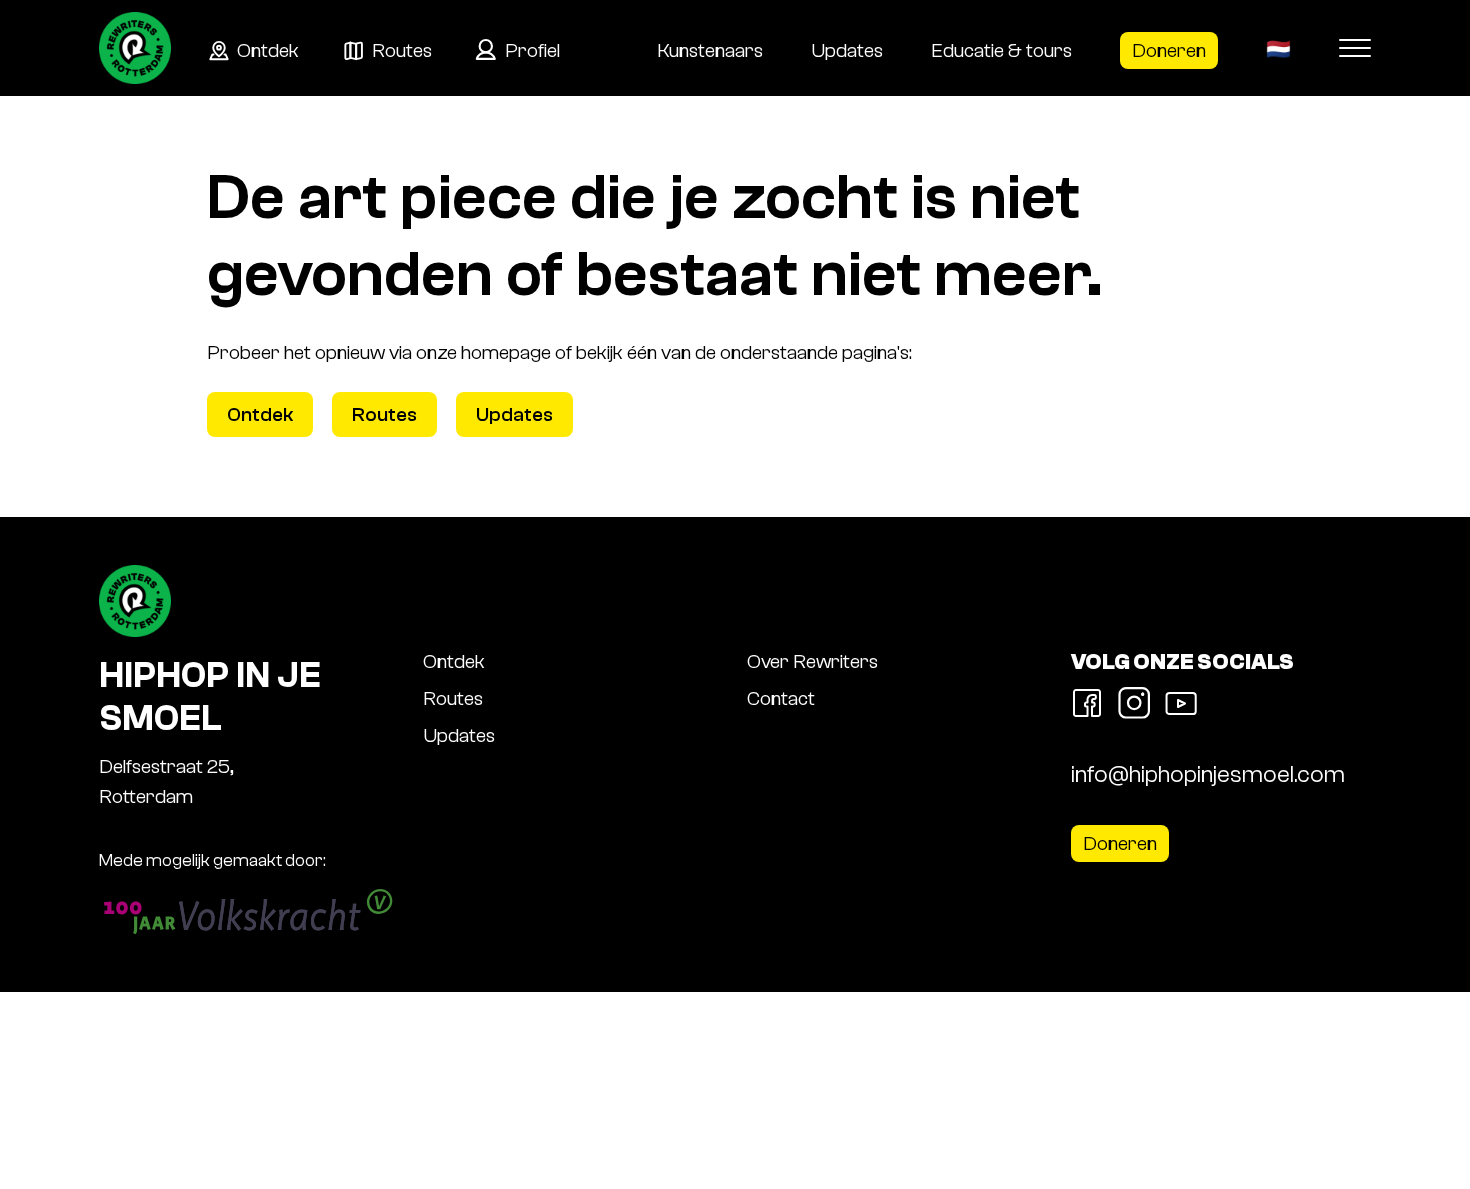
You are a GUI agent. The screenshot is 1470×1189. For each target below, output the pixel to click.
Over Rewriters (812, 661)
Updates (847, 50)
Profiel (532, 50)
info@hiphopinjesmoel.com (1208, 774)
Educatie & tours (1001, 50)
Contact (781, 698)
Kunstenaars (710, 50)
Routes (402, 50)
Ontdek (268, 50)
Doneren (1169, 50)
